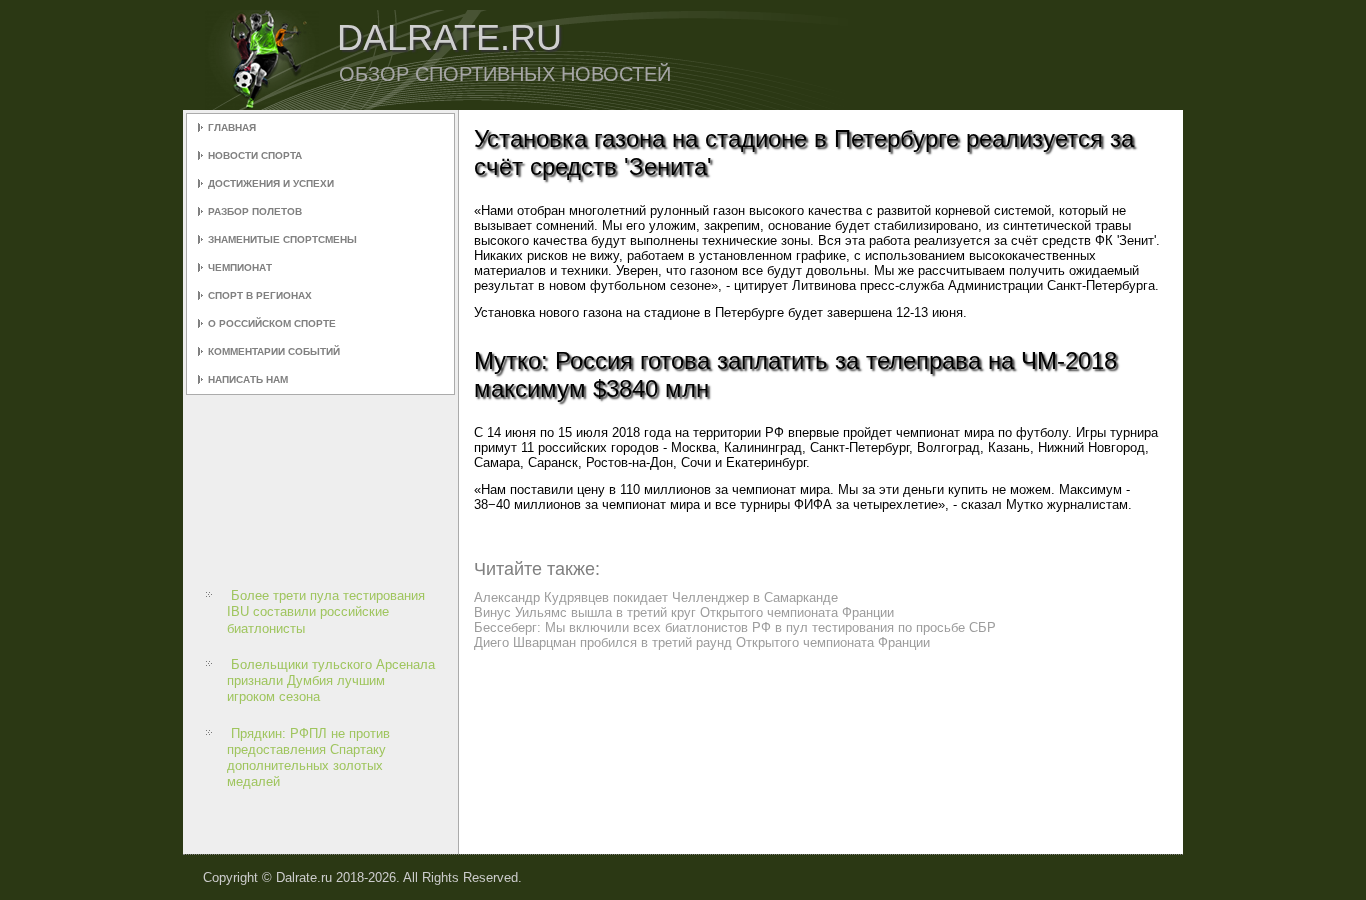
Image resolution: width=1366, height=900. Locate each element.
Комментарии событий (274, 351)
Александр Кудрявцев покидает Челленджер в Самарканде (656, 597)
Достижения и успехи (271, 183)
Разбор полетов (255, 211)
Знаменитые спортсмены (282, 239)
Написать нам (248, 379)
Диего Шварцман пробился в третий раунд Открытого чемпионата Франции (702, 642)
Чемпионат (240, 267)
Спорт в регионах (260, 295)
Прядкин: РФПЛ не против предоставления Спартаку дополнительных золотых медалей (308, 758)
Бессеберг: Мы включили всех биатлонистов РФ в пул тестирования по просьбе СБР (735, 627)
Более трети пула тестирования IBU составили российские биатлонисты (326, 612)
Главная (232, 127)
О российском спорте (272, 323)
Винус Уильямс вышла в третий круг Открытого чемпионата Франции (684, 612)
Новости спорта (255, 155)
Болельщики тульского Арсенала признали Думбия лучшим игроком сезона (331, 681)
